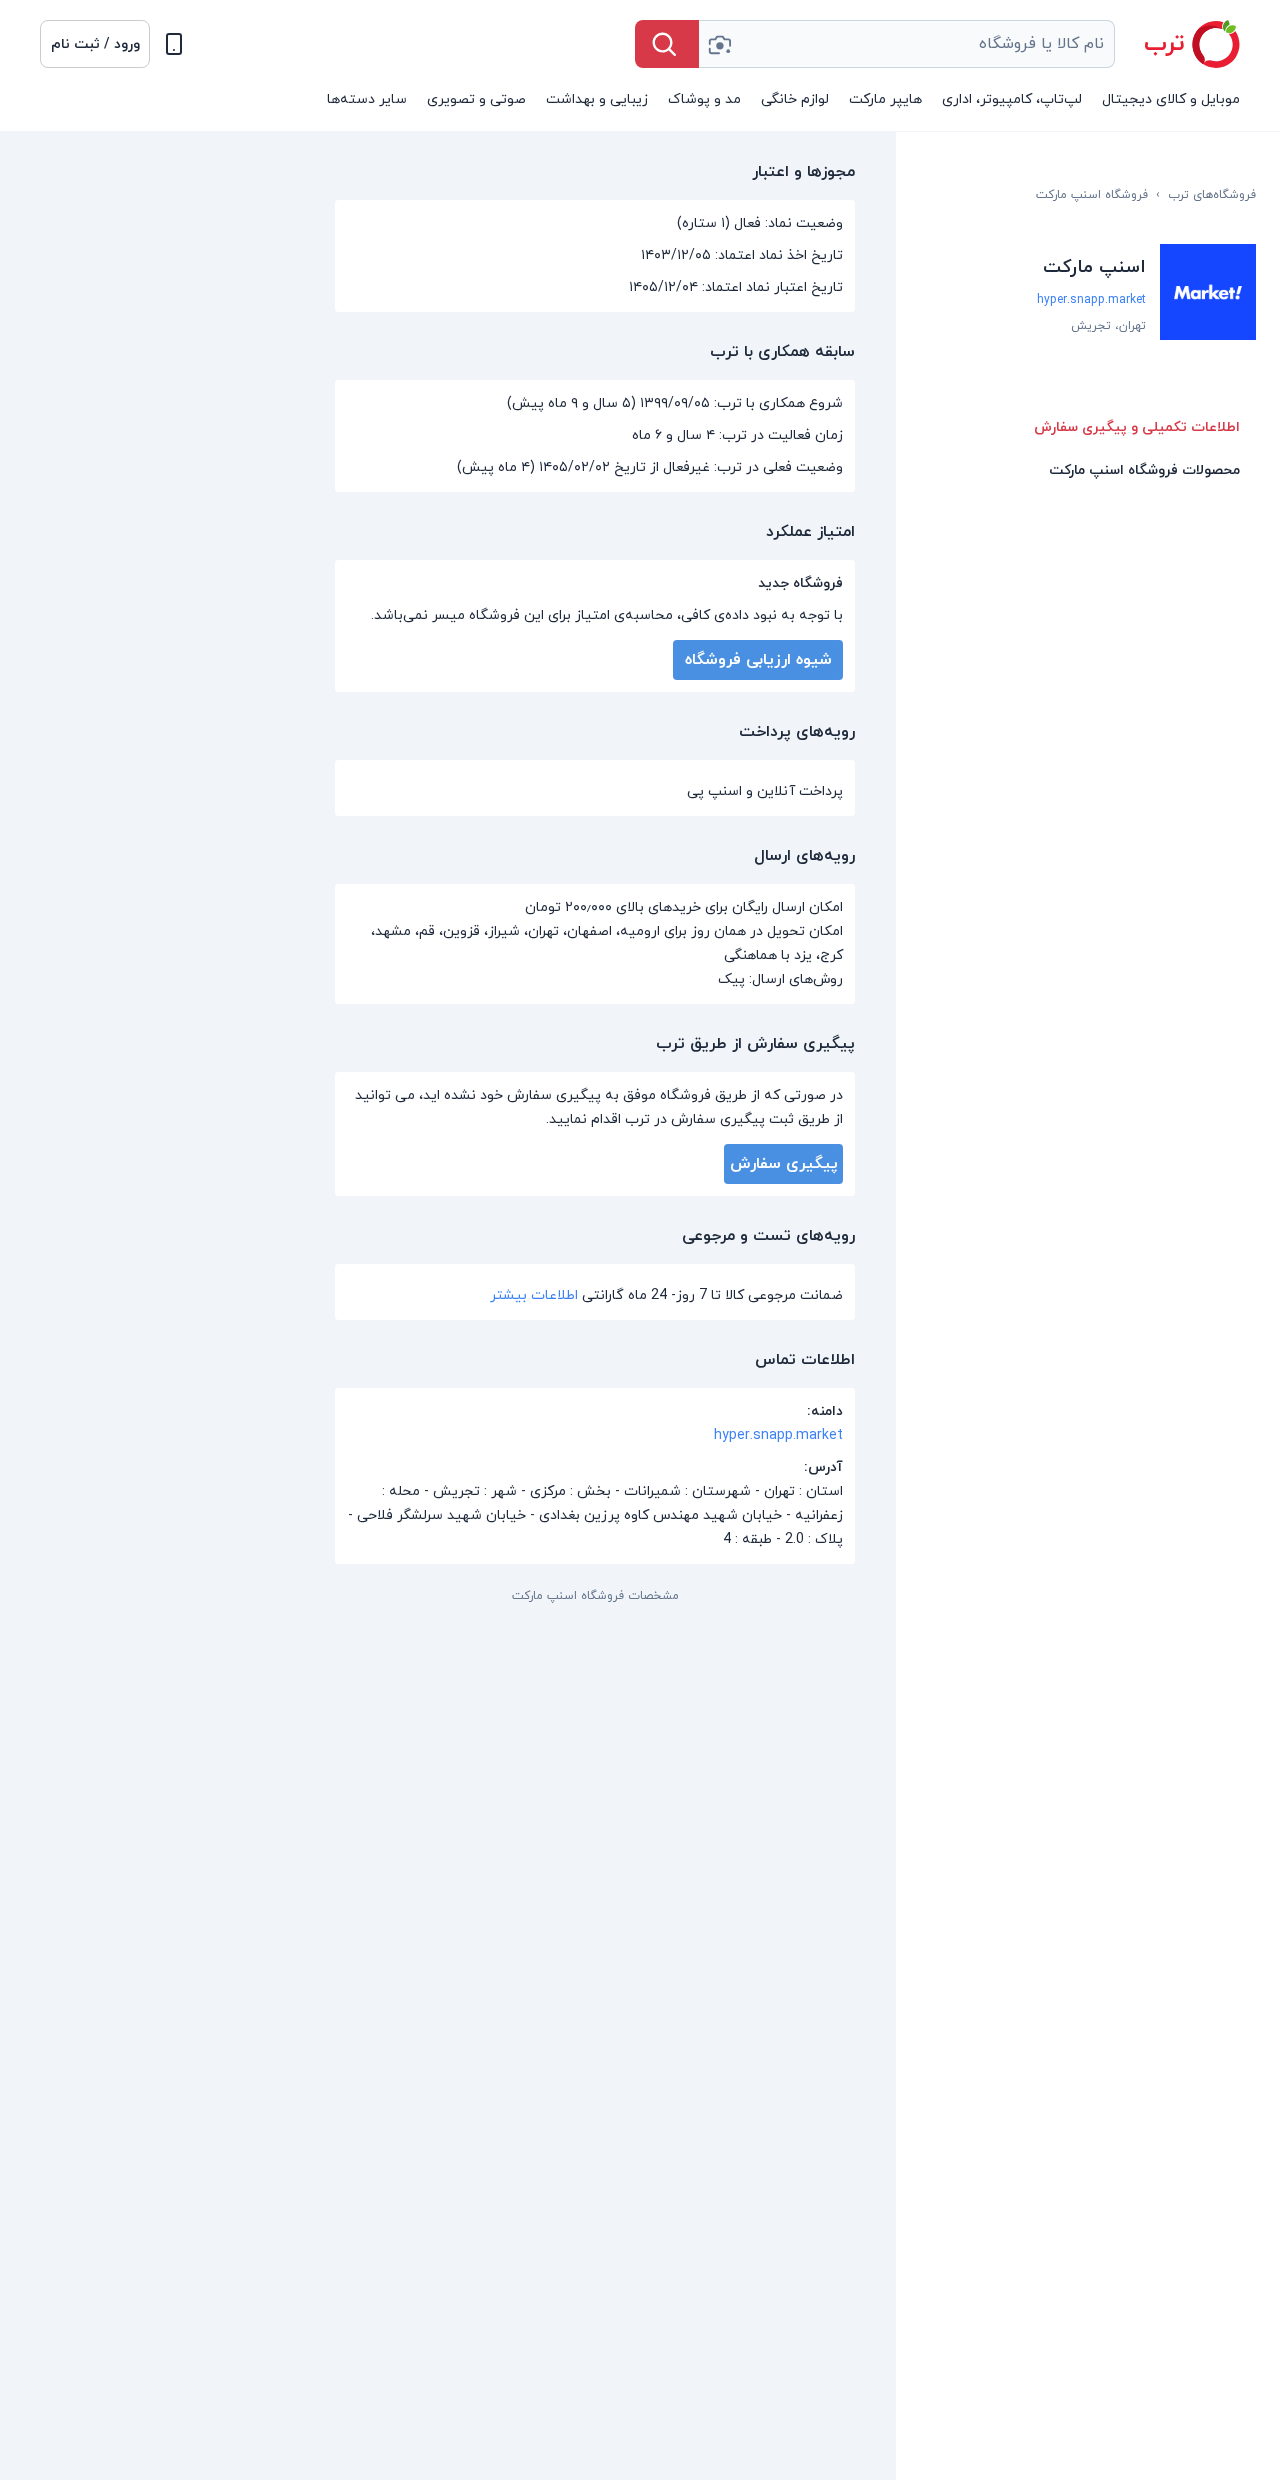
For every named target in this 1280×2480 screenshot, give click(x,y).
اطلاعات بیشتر (534, 1295)
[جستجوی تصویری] (719, 44)
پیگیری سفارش (784, 1164)
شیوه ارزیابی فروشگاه (758, 660)
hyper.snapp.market (1091, 300)
